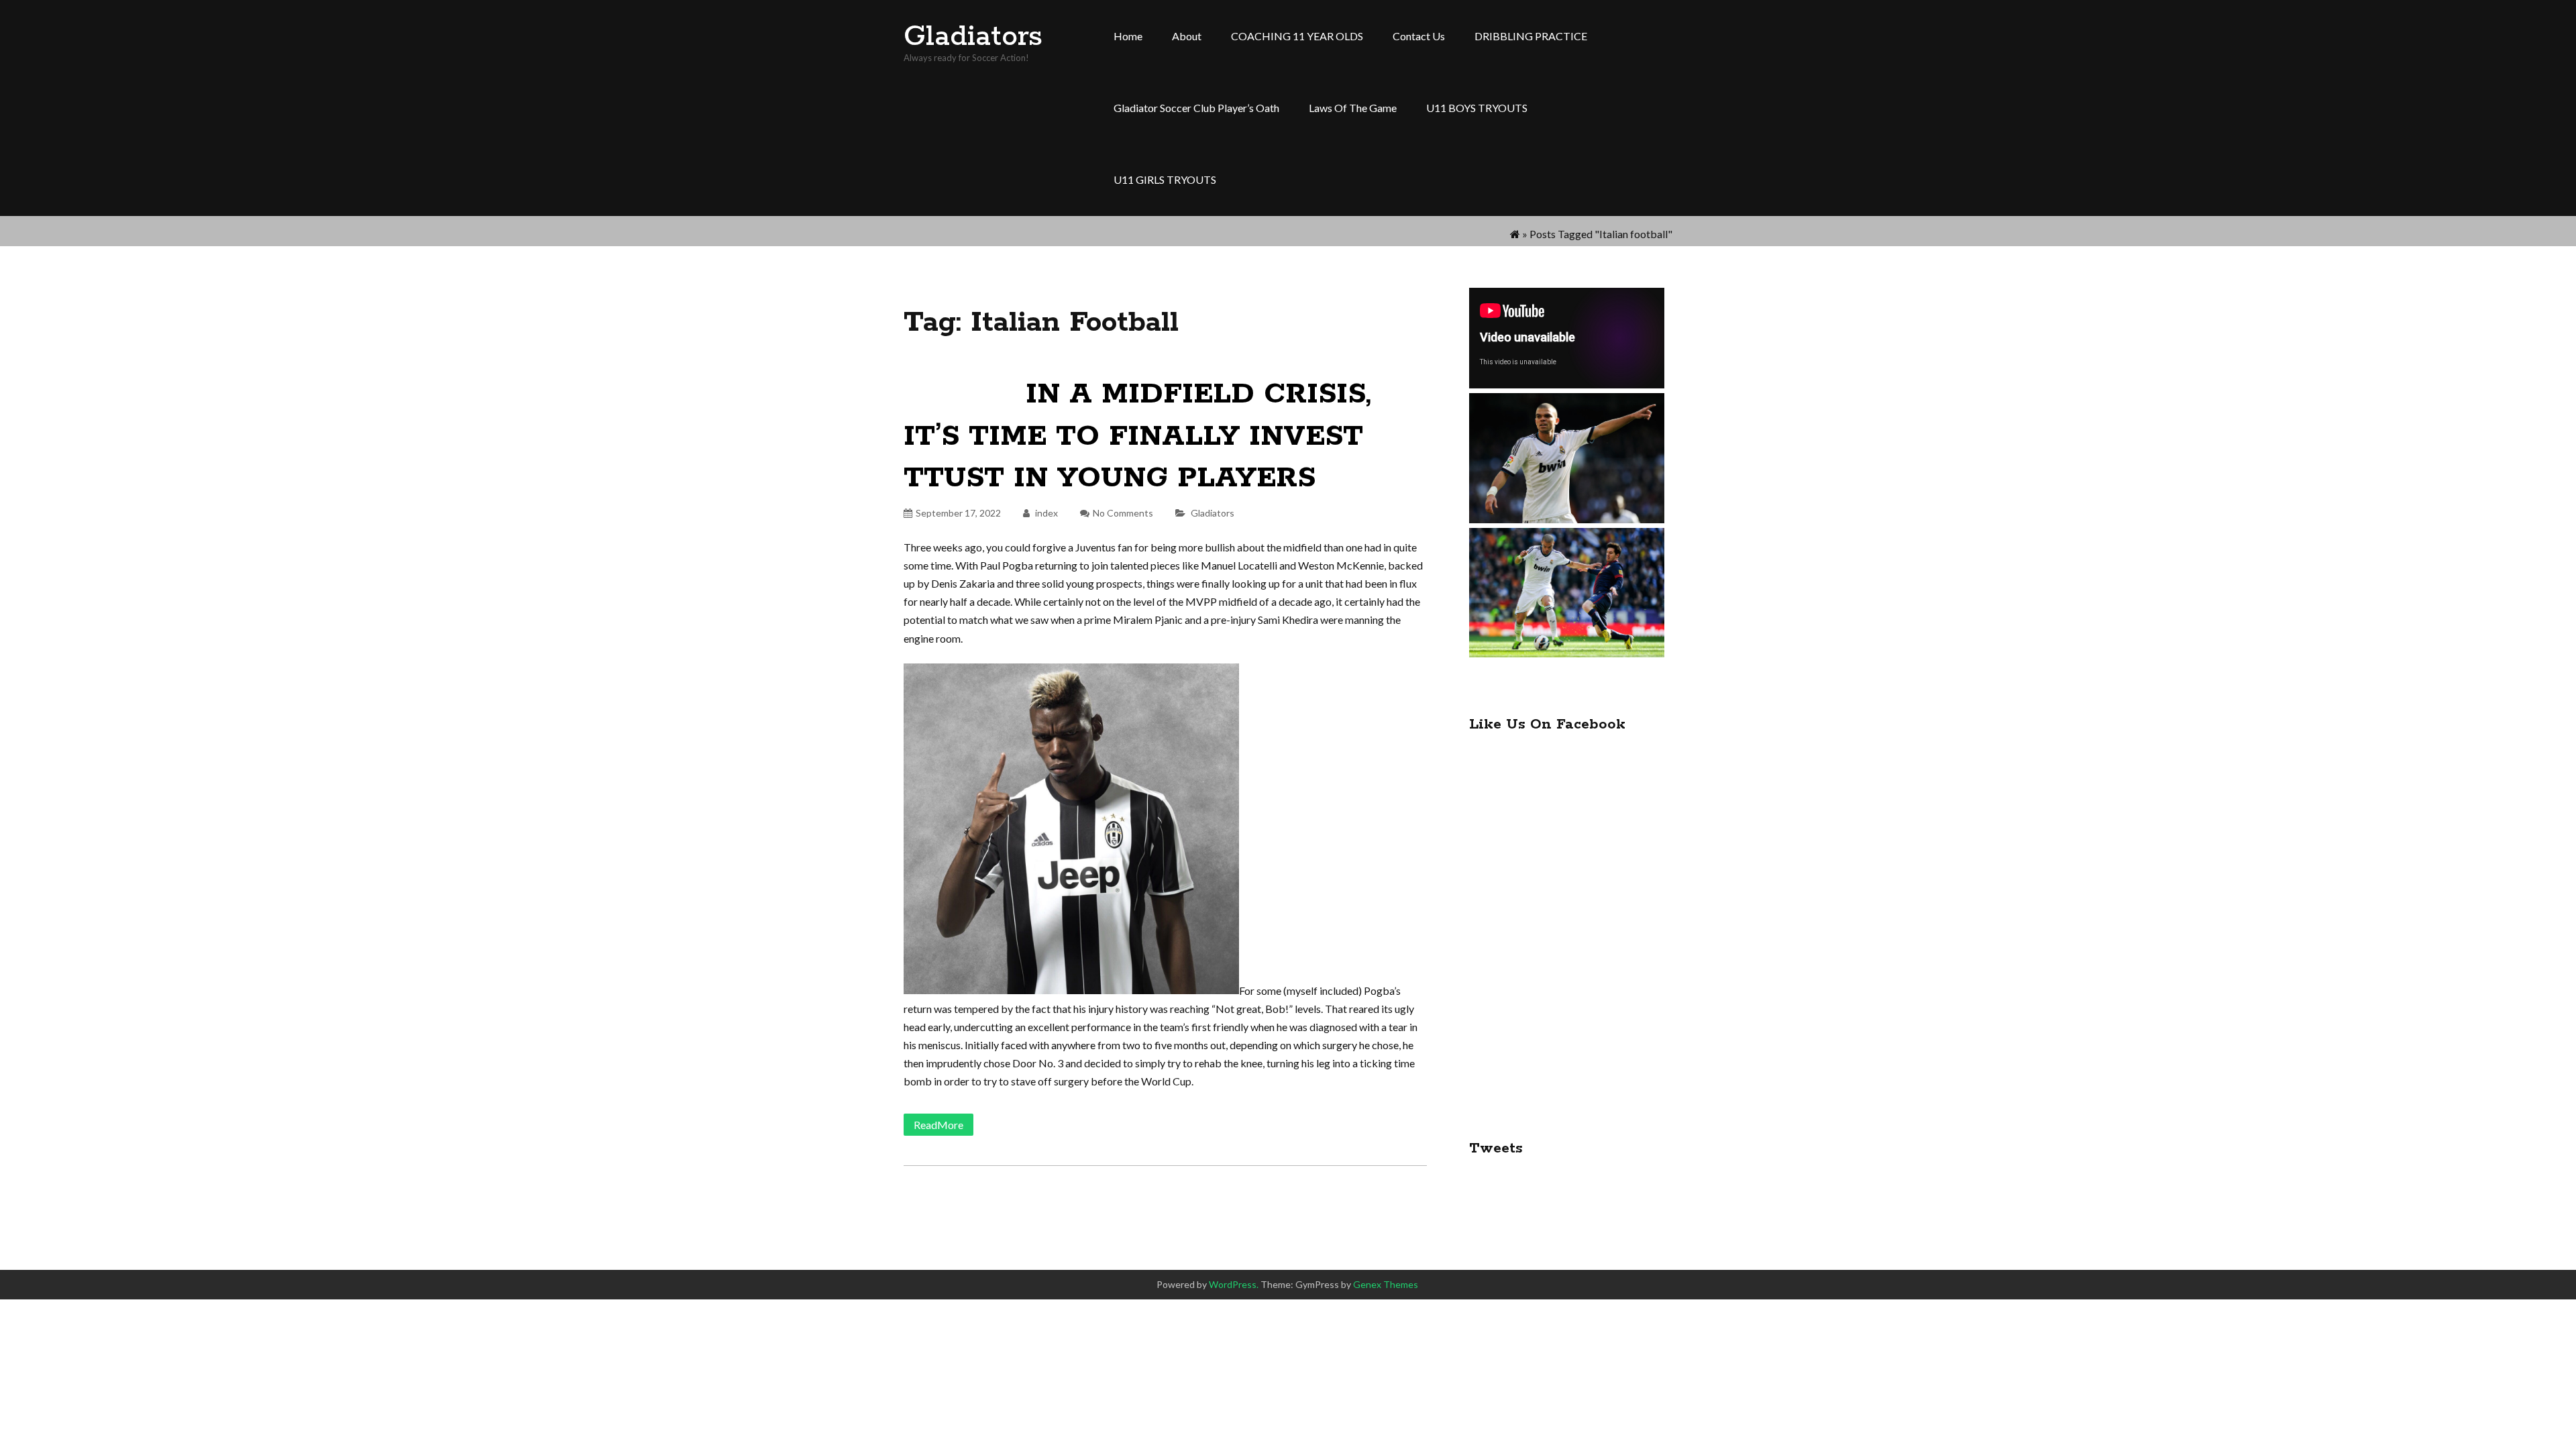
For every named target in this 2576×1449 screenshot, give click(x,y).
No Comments (1123, 513)
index (1045, 513)
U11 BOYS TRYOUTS (1477, 108)
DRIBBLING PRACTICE (1531, 36)
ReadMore (938, 1125)
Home (1128, 36)
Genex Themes (1386, 1284)
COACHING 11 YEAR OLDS (1297, 36)
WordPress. (1234, 1284)
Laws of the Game (1353, 108)
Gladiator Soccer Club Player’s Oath (1196, 108)
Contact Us (1419, 36)
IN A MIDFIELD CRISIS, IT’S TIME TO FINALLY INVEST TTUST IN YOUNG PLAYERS (1137, 436)
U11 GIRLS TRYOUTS (1165, 179)
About (1187, 36)
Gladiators (973, 37)
